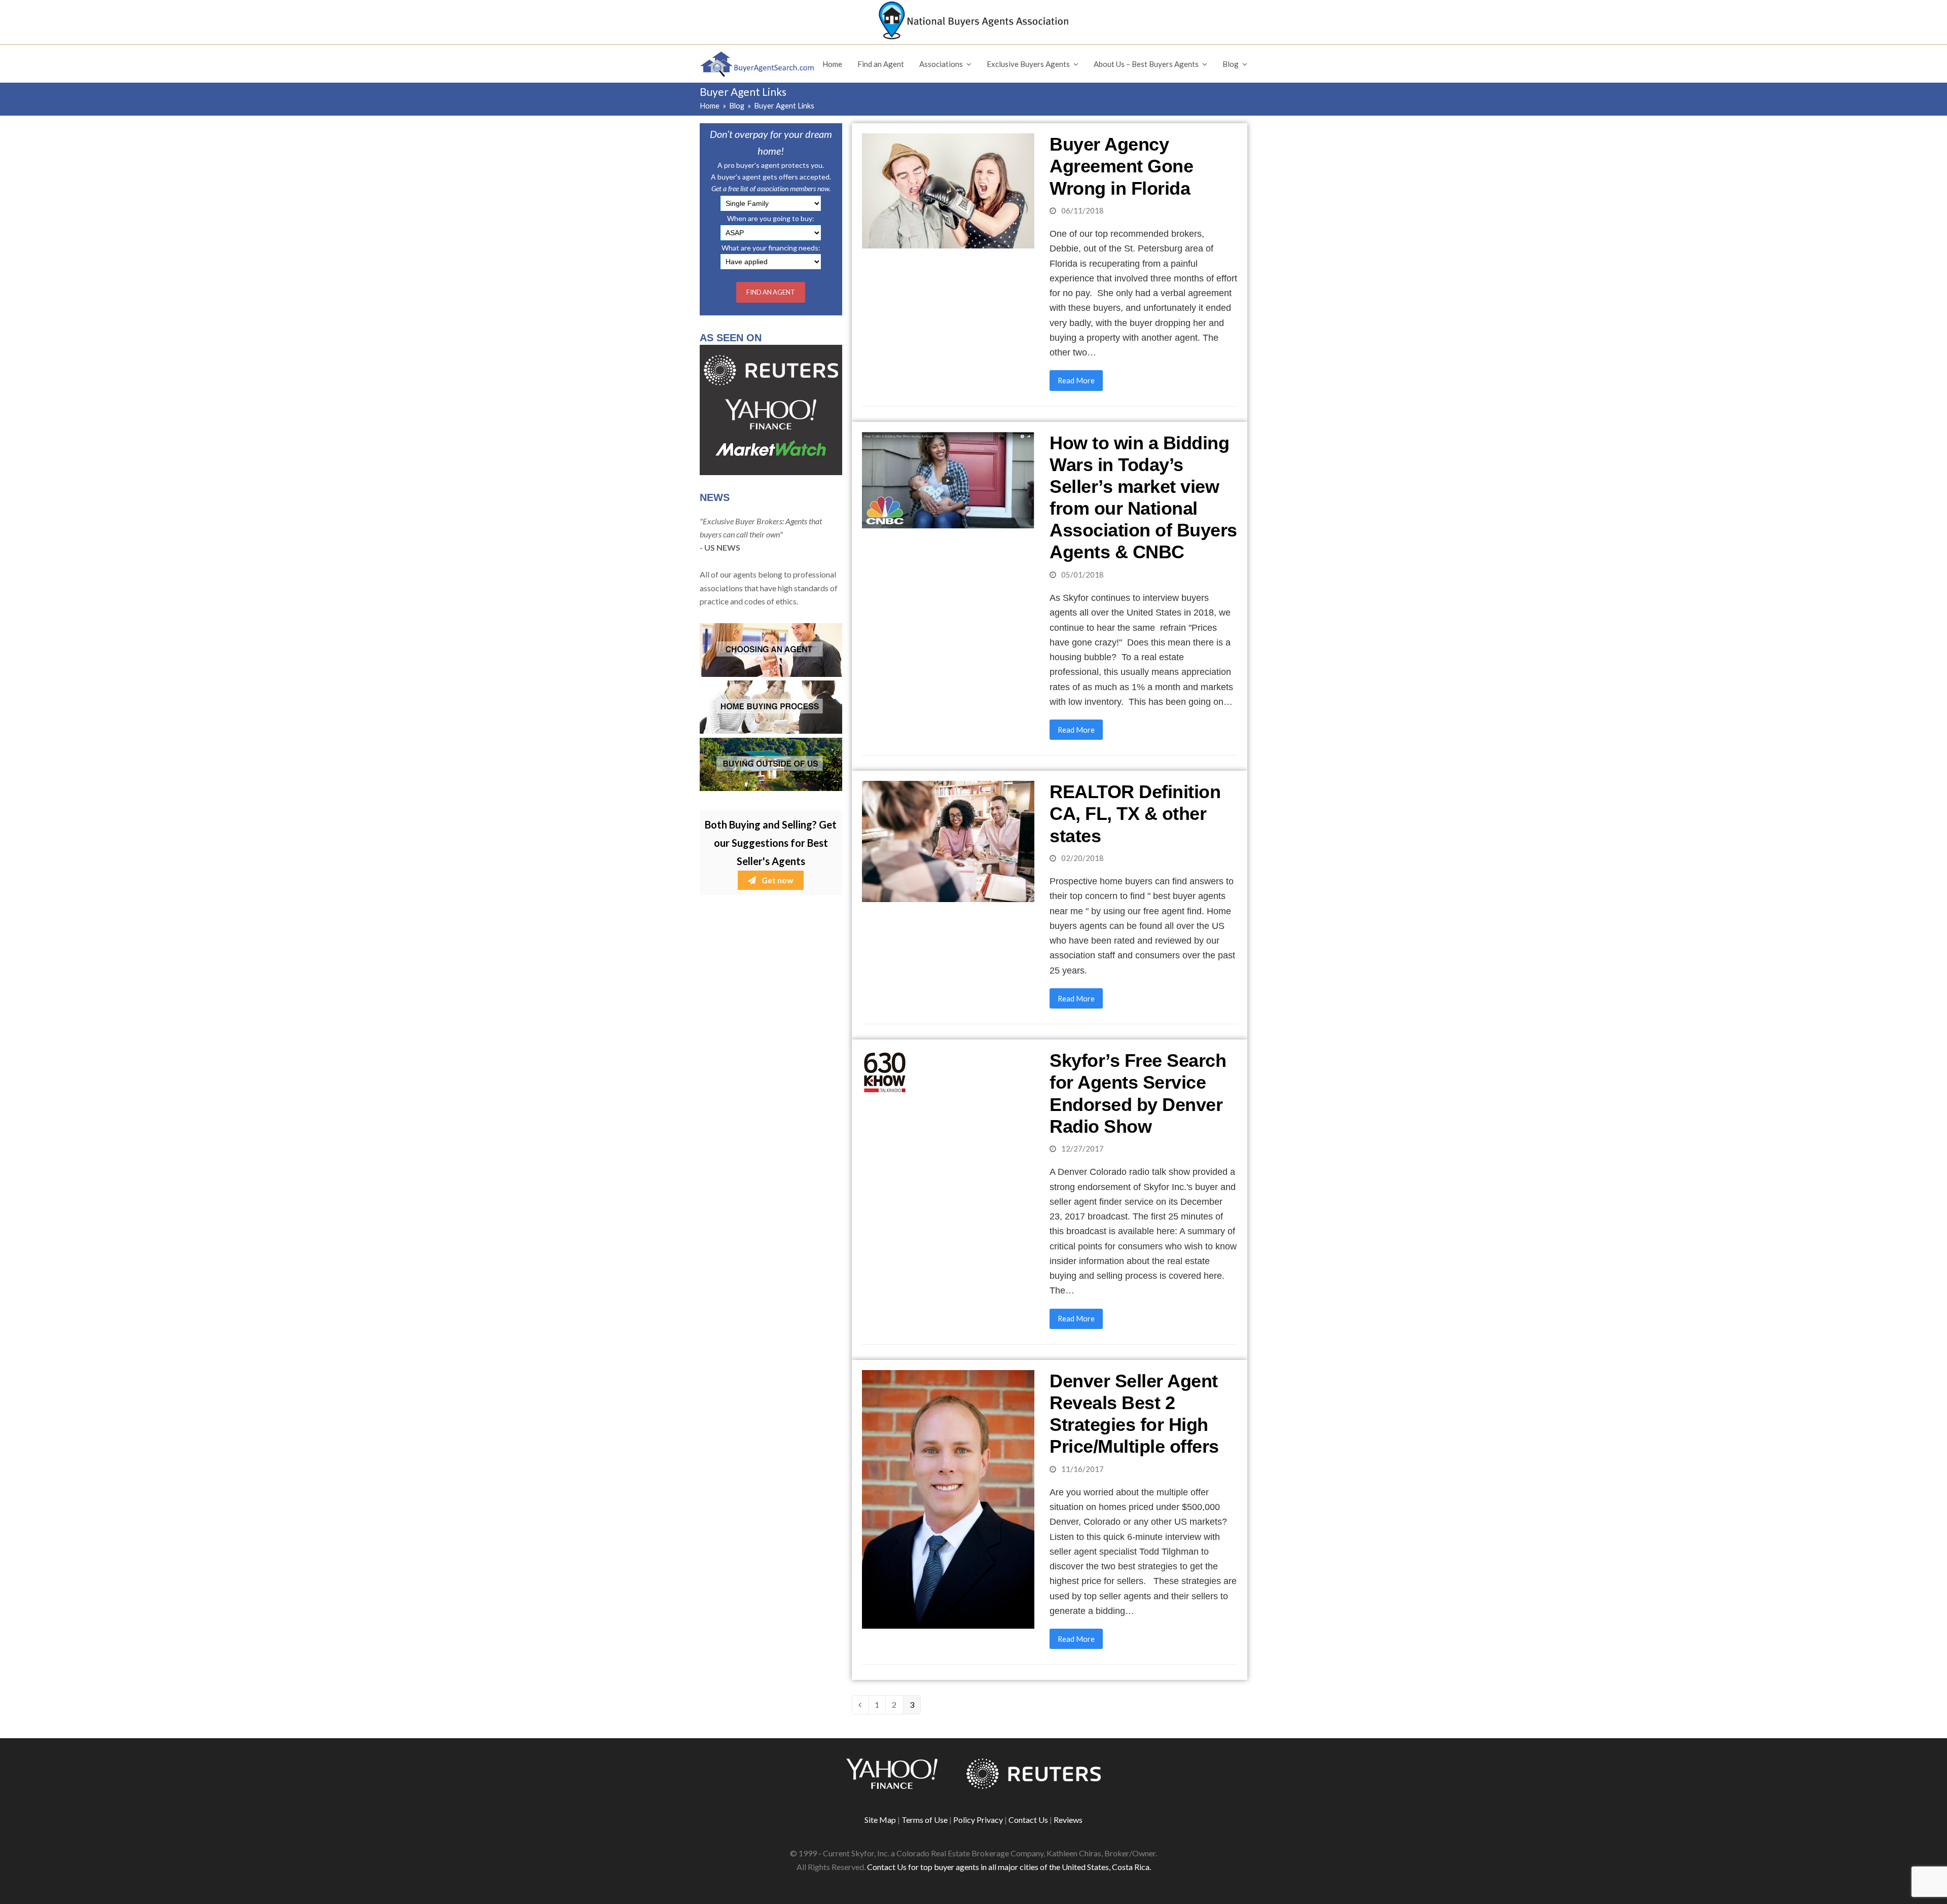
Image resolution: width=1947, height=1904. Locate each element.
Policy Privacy (978, 1820)
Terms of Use (925, 1820)
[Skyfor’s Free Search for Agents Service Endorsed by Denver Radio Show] (885, 1071)
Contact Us (1028, 1820)
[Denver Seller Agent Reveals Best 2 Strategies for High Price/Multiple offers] (948, 1498)
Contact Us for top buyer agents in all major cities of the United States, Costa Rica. (1009, 1867)
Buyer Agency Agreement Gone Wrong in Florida (1121, 166)
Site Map (880, 1820)
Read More (1076, 380)
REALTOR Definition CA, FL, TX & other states (1135, 814)
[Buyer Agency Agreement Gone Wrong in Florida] (948, 190)
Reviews (1068, 1820)
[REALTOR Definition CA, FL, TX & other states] (948, 840)
